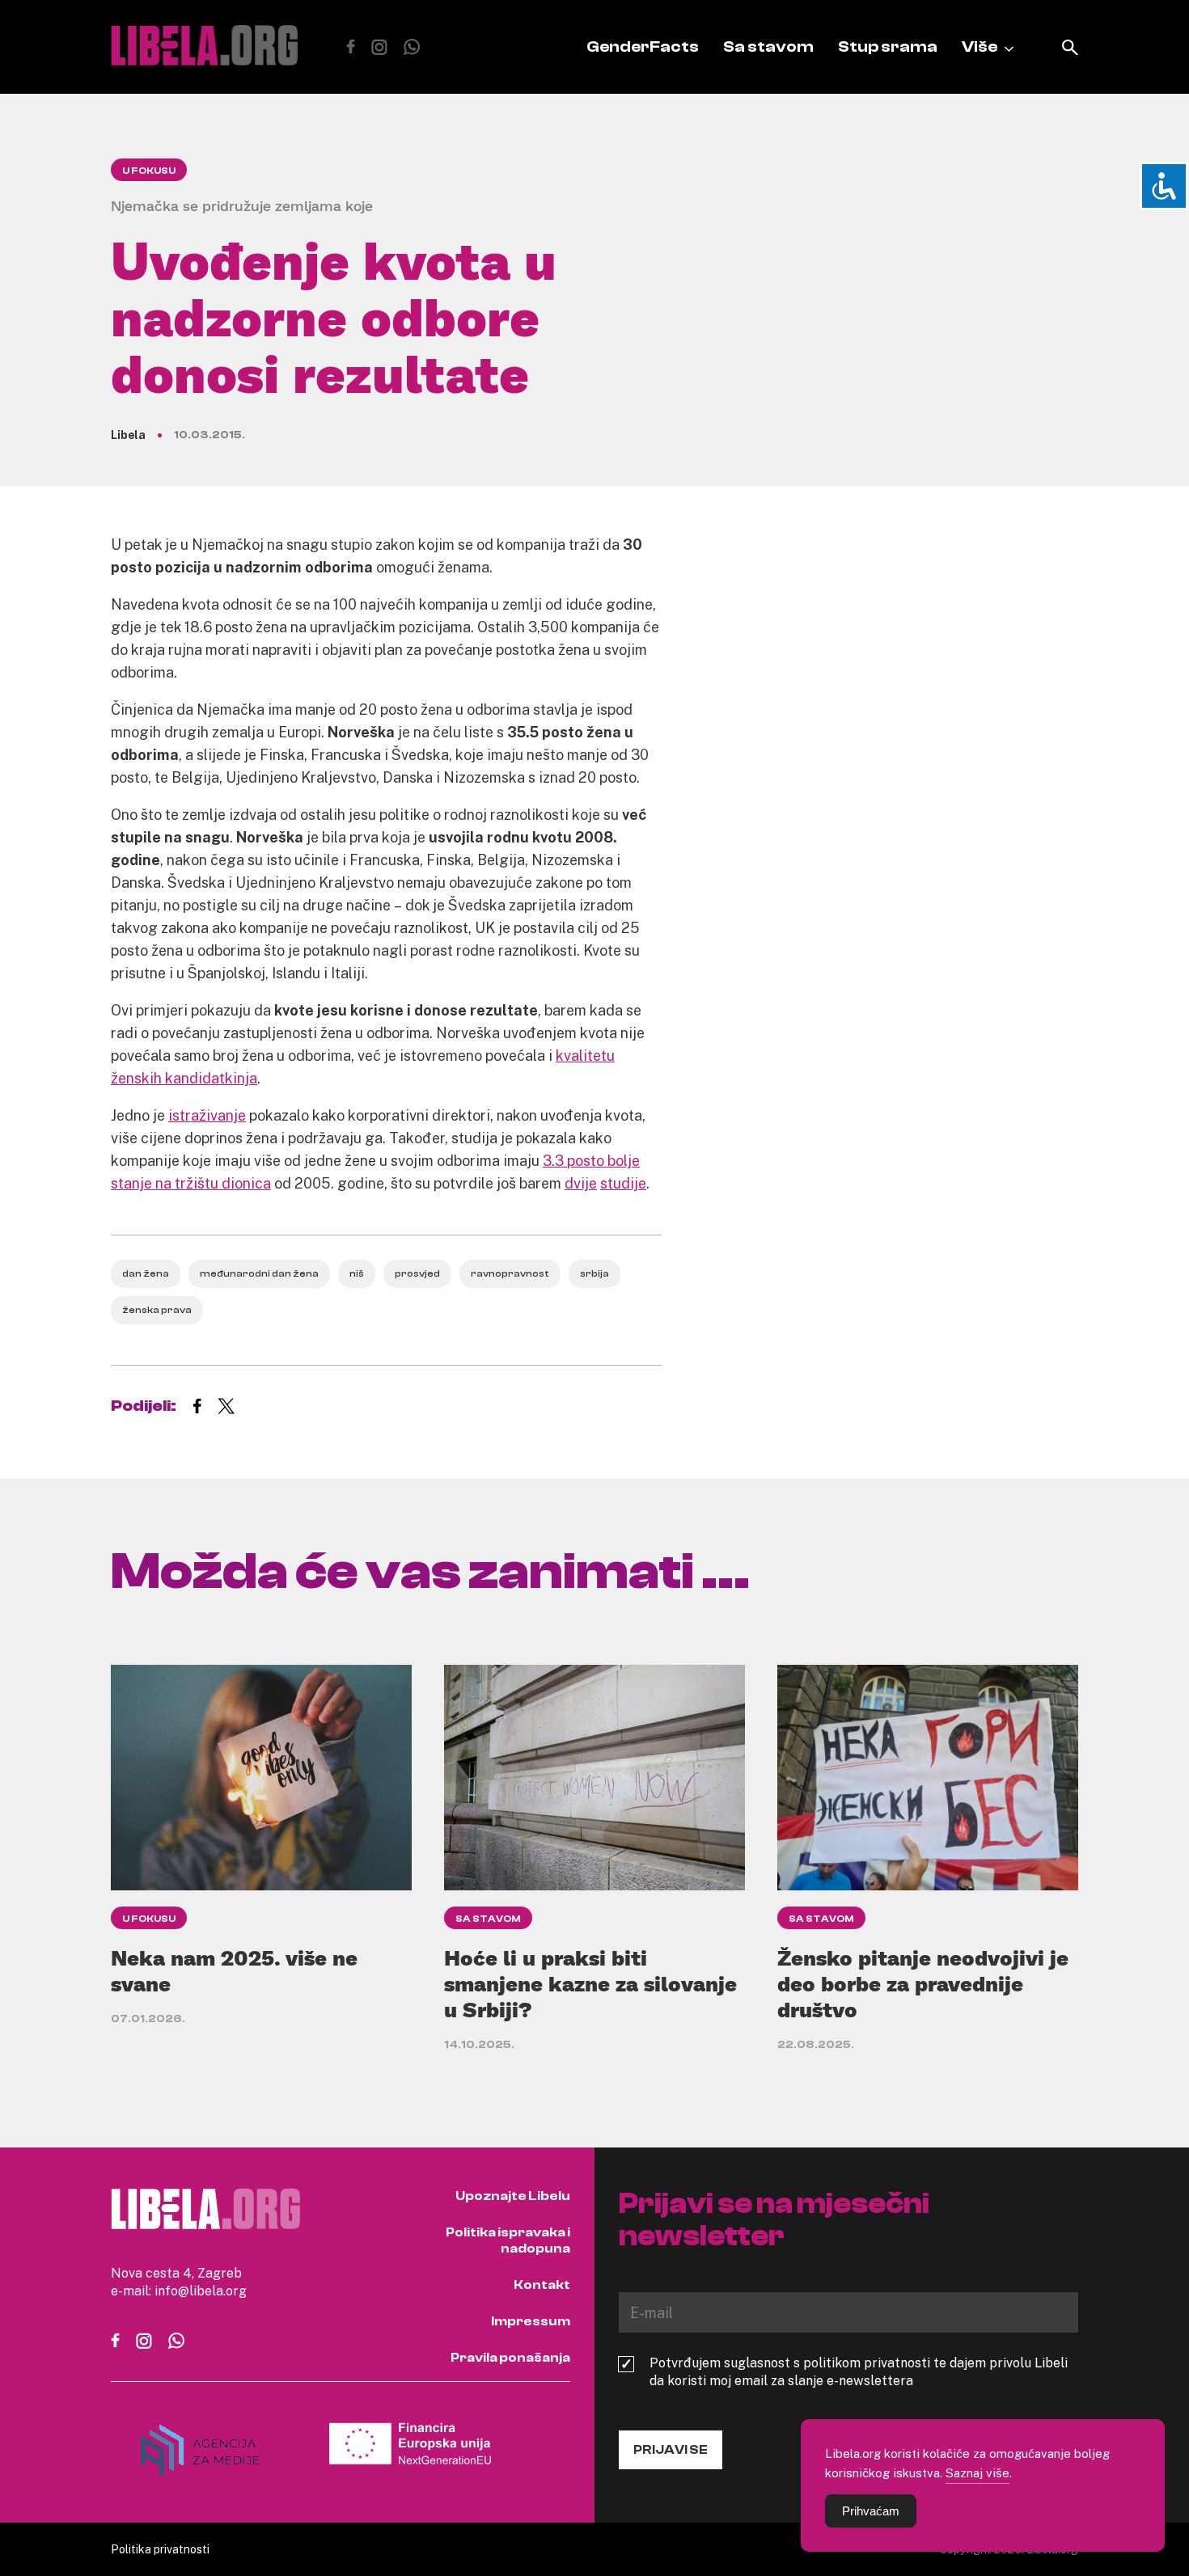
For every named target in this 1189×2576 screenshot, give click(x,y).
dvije (581, 1183)
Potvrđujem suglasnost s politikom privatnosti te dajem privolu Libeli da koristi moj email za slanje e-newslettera (859, 2371)
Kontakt (542, 2285)
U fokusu (149, 171)
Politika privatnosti (160, 2549)
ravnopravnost (510, 1273)
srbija (594, 1273)
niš (357, 1273)
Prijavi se (671, 2450)
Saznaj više (977, 2473)
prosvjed (417, 1273)
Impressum (531, 2321)
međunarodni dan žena (259, 1273)
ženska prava (157, 1310)
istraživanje (207, 1115)
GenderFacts (643, 46)
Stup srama (888, 46)
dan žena (146, 1273)
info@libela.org (201, 2291)
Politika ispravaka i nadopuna (508, 2240)
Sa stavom (768, 46)
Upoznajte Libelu (513, 2196)
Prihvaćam (871, 2511)
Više (980, 46)
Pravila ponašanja (510, 2358)
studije (623, 1183)
